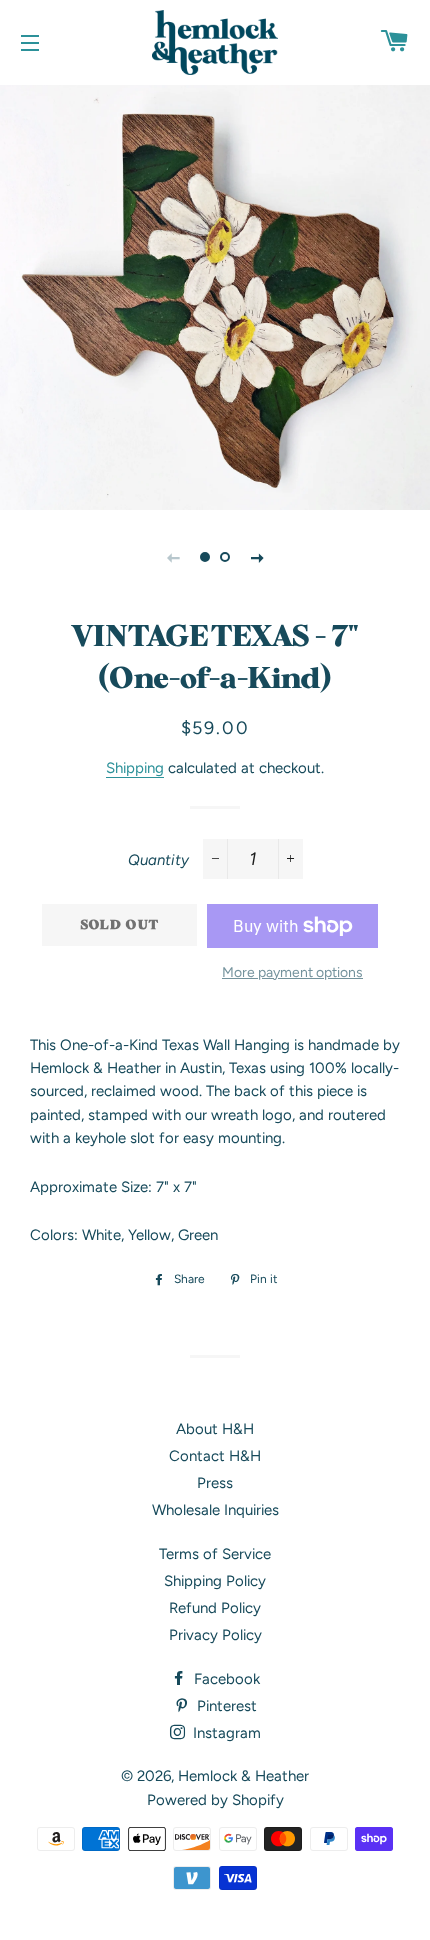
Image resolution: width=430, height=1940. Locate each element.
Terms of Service (215, 1554)
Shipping (135, 768)
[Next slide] (257, 557)
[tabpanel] (215, 295)
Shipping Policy (215, 1581)
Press (215, 1483)
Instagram (225, 1733)
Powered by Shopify (215, 1800)
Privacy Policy (215, 1635)
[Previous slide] (173, 557)
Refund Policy (215, 1608)
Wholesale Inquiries (215, 1510)
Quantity (158, 860)
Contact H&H (215, 1456)
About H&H (215, 1429)
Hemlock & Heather (243, 1776)
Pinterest (225, 1706)
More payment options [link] (292, 972)
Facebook (225, 1679)
